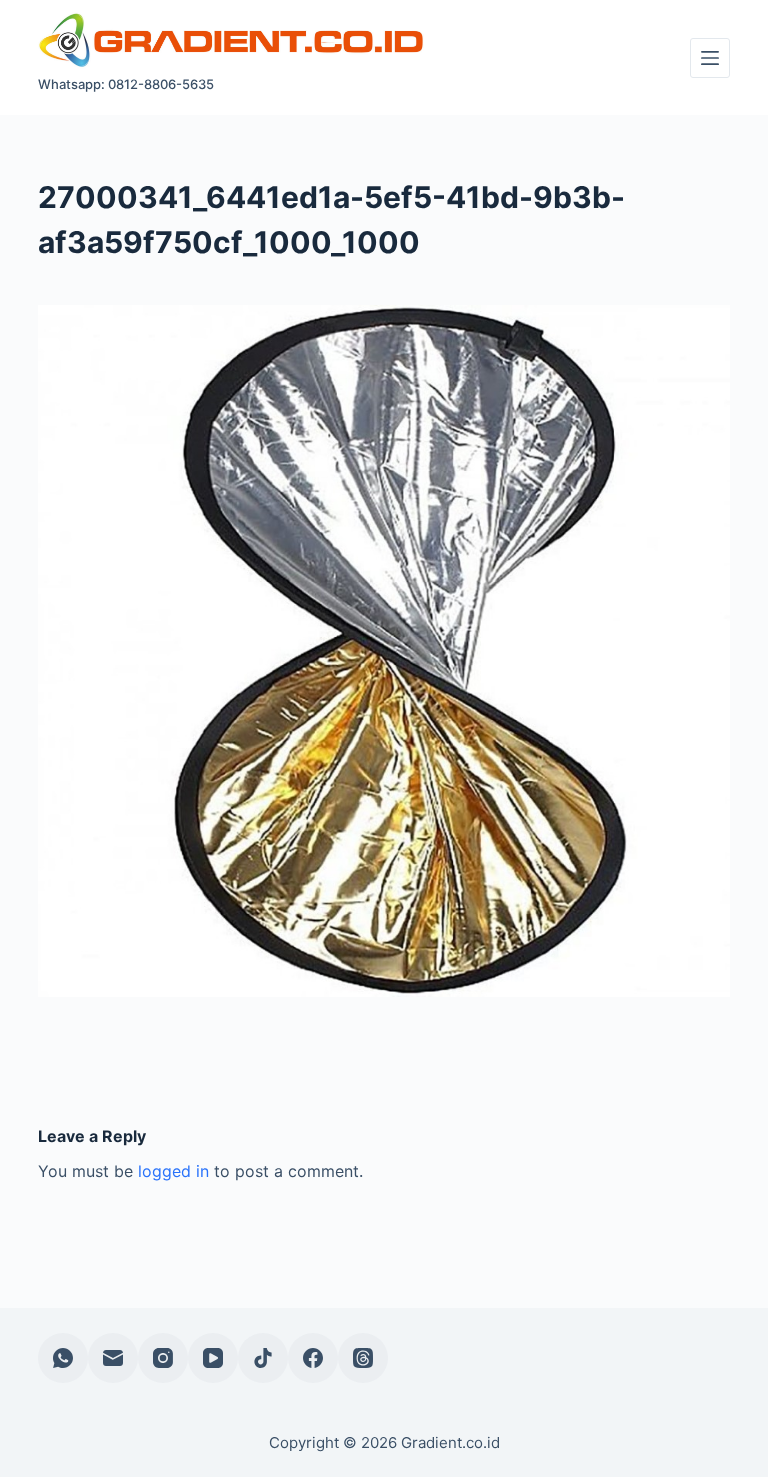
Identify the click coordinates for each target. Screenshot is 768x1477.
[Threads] (363, 1358)
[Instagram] (163, 1358)
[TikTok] (263, 1358)
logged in (173, 1171)
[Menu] (710, 58)
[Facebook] (313, 1358)
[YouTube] (213, 1358)
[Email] (113, 1358)
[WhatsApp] (63, 1358)
